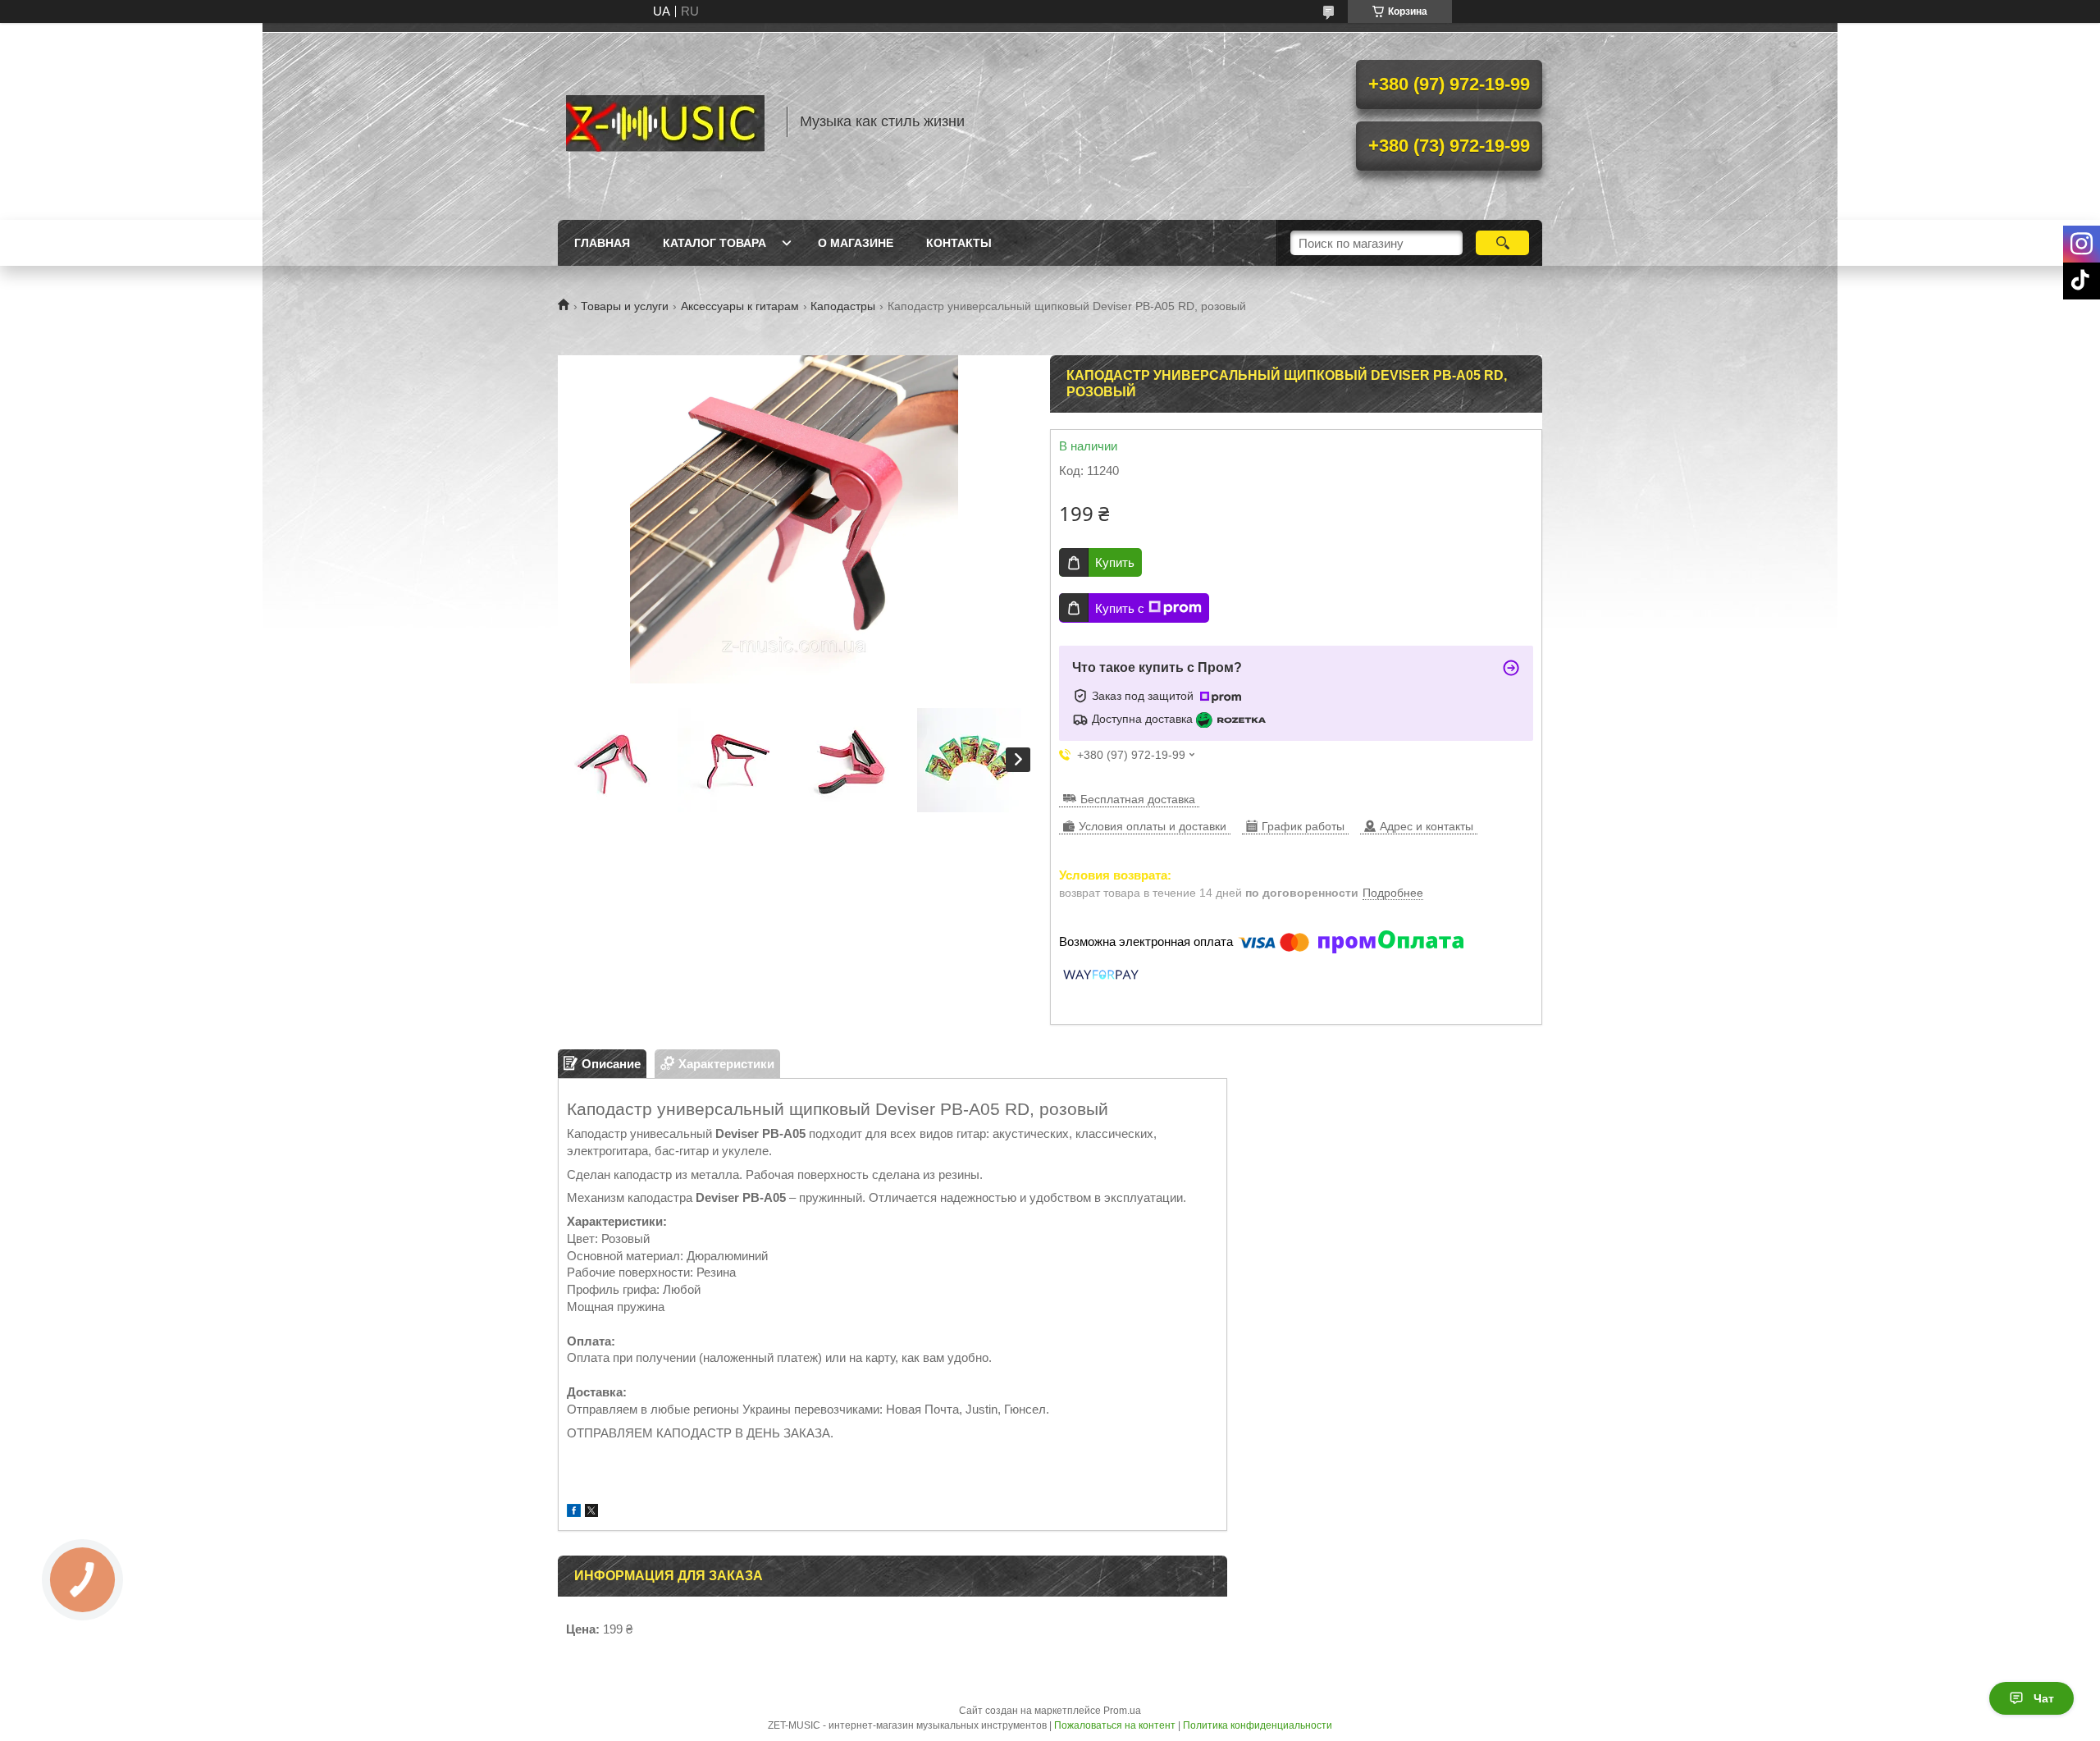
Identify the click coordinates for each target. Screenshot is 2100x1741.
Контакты (959, 243)
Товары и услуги (625, 306)
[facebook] (574, 1513)
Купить (1115, 562)
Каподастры (843, 306)
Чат (2044, 1698)
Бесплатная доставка (1138, 799)
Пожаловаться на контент (1115, 1725)
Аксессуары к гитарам (740, 306)
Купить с (1120, 608)
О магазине (856, 243)
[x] (591, 1513)
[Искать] (1502, 243)
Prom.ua (1122, 1711)
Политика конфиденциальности (1258, 1725)
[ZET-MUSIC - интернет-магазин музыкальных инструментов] (664, 121)
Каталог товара (714, 243)
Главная (602, 243)
